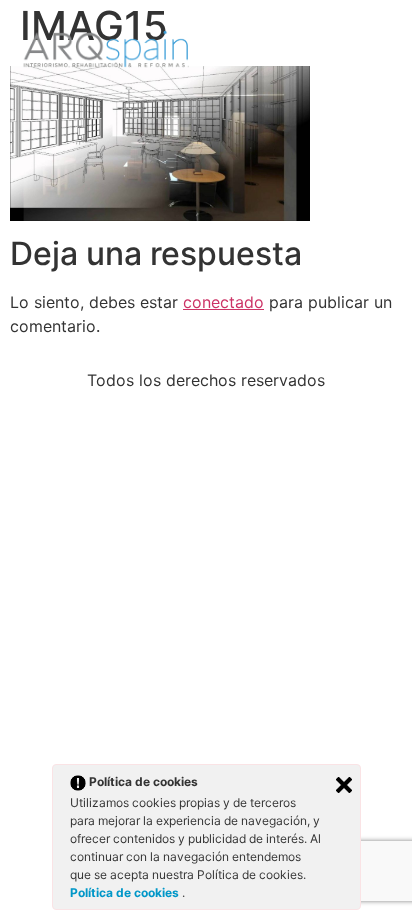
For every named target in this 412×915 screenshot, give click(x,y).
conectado (223, 302)
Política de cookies (126, 892)
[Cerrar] (344, 785)
